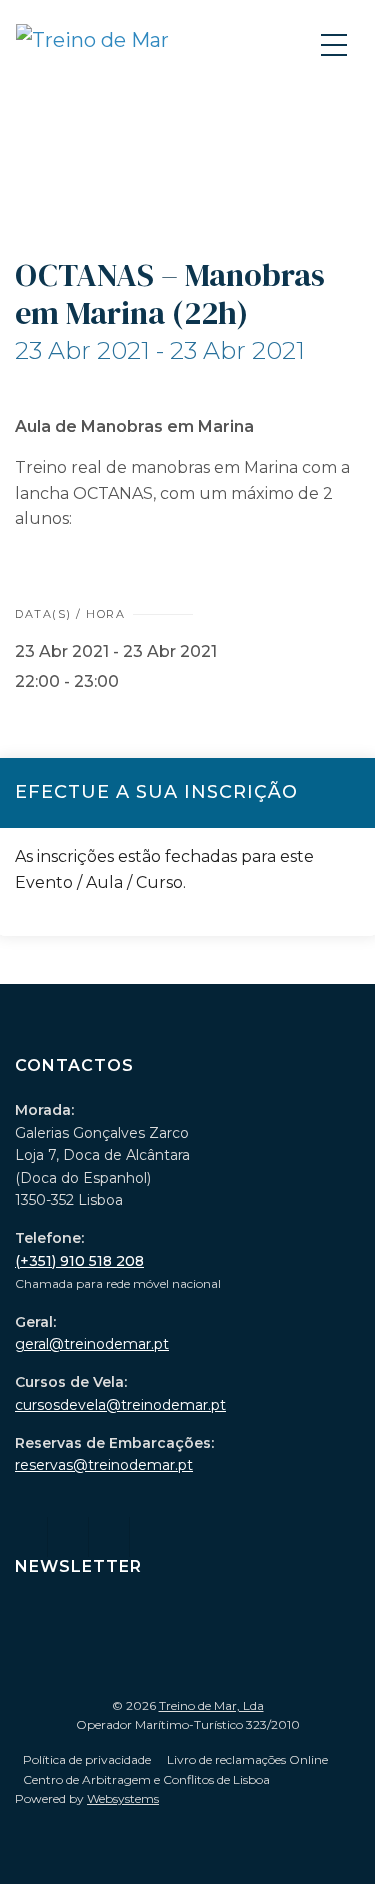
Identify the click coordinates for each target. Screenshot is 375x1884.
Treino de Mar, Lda (211, 1705)
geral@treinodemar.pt (92, 1344)
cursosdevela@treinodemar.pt (120, 1405)
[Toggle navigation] (336, 44)
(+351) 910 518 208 (79, 1261)
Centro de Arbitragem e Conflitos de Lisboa (146, 1779)
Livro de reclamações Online (247, 1759)
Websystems (123, 1798)
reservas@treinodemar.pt (104, 1465)
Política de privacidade (87, 1759)
